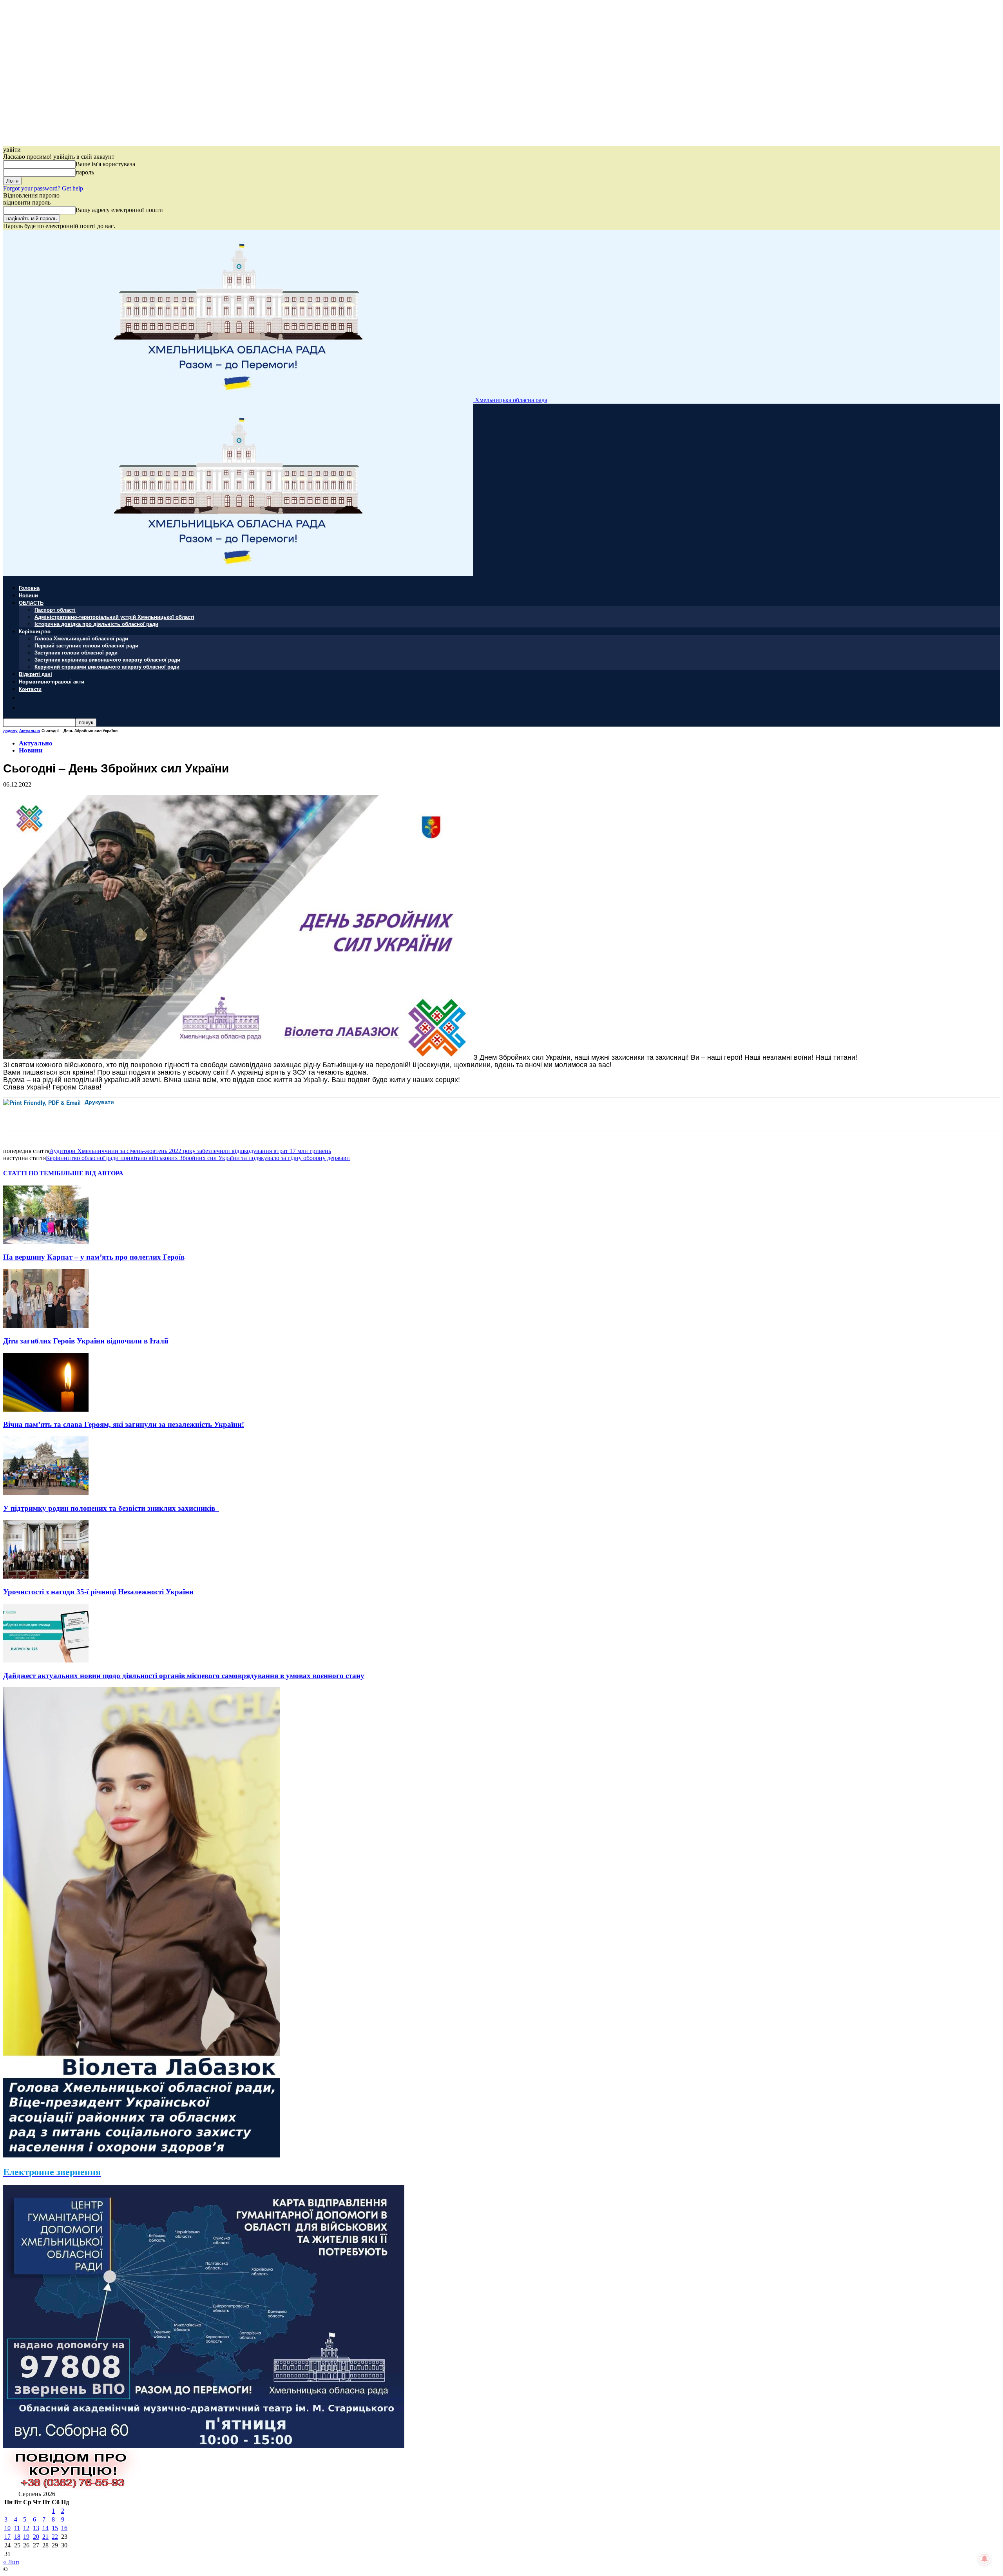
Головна (29, 588)
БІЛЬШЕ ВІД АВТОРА (90, 1173)
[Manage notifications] (985, 2559)
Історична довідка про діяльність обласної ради (96, 624)
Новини (28, 595)
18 (17, 2537)
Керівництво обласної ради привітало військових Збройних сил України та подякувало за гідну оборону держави (198, 1158)
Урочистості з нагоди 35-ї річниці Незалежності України (98, 1592)
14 (45, 2528)
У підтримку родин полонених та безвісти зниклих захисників (111, 1508)
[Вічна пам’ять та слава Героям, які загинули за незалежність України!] (46, 1409)
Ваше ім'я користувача (105, 164)
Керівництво (35, 631)
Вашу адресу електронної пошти (119, 210)
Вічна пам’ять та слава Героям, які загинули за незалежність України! (124, 1424)
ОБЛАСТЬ (31, 603)
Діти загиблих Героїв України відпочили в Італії (86, 1341)
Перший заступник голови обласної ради (86, 645)
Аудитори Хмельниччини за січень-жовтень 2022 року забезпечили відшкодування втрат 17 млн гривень (190, 1151)
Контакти (30, 689)
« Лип (11, 2562)
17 (7, 2537)
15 (55, 2528)
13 (36, 2528)
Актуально (30, 731)
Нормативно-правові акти (52, 681)
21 (45, 2537)
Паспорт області (55, 610)
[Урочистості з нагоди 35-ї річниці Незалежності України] (46, 1576)
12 (26, 2528)
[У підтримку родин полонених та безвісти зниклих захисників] (46, 1493)
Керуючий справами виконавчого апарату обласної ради (107, 666)
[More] (175, 1114)
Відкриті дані (35, 674)
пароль (85, 172)
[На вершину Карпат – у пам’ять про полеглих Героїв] (46, 1242)
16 (64, 2528)
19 (26, 2537)
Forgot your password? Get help (43, 188)
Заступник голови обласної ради (76, 652)
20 (36, 2537)
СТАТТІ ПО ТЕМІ (30, 1173)
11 (17, 2528)
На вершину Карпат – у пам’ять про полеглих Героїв (94, 1257)
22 (55, 2537)
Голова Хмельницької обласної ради (81, 638)
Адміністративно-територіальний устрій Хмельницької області (114, 617)
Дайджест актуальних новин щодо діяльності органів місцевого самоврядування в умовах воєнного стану (184, 1676)
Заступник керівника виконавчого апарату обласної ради (107, 659)
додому (10, 731)
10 (7, 2528)
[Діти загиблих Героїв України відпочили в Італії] (46, 1326)
